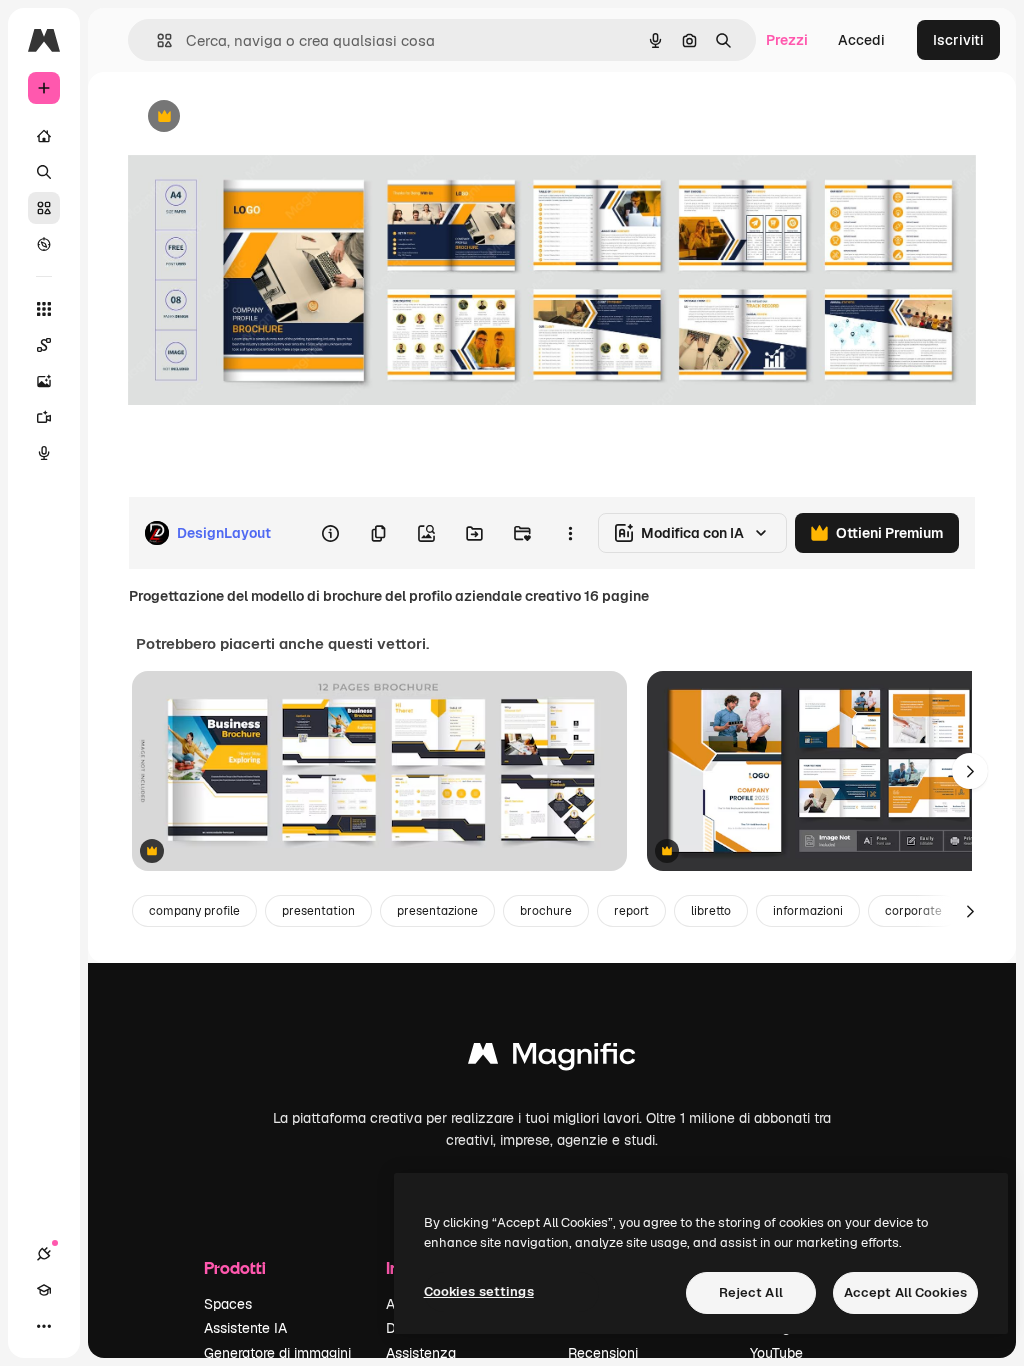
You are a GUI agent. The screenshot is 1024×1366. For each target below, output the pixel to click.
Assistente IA (245, 1328)
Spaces (228, 1304)
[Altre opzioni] (570, 533)
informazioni (808, 911)
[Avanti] (970, 771)
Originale (260, 117)
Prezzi (787, 40)
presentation (318, 911)
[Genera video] (44, 417)
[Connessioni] (44, 1254)
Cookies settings (479, 1291)
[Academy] (44, 1290)
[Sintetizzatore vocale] (44, 453)
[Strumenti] (44, 309)
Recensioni (603, 1353)
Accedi (861, 40)
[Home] (44, 136)
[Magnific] (552, 1058)
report (631, 911)
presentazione (437, 911)
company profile (194, 911)
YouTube (776, 1353)
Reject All (751, 1292)
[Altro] (44, 1326)
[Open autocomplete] (156, 40)
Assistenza (421, 1353)
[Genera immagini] (44, 381)
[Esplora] (44, 244)
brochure (546, 911)
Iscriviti (958, 40)
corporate (913, 911)
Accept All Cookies (905, 1292)
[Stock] (44, 208)
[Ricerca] (44, 172)
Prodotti (235, 1267)
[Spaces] (44, 345)
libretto (711, 911)
